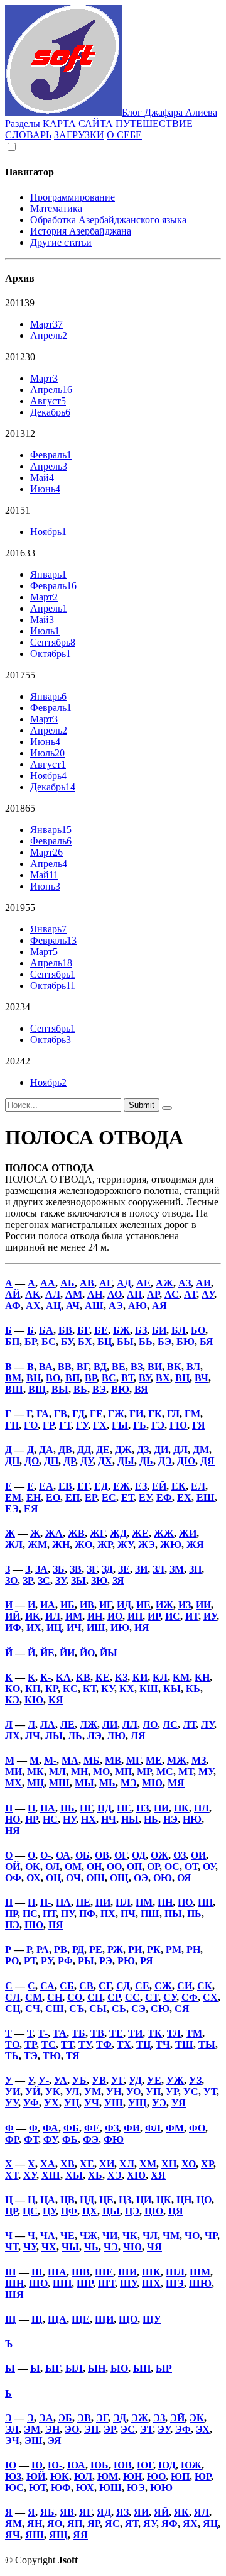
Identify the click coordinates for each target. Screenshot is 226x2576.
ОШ (95, 1878)
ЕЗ (141, 1486)
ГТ (65, 1425)
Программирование (73, 197)
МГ (133, 1760)
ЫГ (53, 2368)
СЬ (119, 2009)
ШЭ (175, 2283)
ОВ (102, 1855)
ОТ (191, 1866)
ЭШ (34, 2441)
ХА (48, 2164)
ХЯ (158, 2175)
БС (49, 1341)
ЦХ (90, 2211)
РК (154, 1949)
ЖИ (188, 1533)
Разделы (23, 124)
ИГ (105, 1605)
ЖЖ (164, 1533)
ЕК (179, 1486)
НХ (89, 1819)
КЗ (121, 1677)
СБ (67, 1986)
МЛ (57, 1772)
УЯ (179, 2103)
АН (95, 1294)
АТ (190, 1294)
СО (75, 1997)
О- (46, 1855)
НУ (69, 1819)
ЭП (91, 2429)
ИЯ (142, 1628)
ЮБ (100, 2465)
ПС (30, 1914)
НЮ (192, 1819)
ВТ (127, 1378)
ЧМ (171, 2236)
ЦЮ (154, 2211)
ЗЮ (99, 1580)
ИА (48, 1605)
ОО (114, 1866)
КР (51, 1689)
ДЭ (165, 1461)
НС (50, 1819)
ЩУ (152, 2319)
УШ (114, 2103)
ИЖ (164, 1605)
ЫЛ (74, 2368)
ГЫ (120, 1425)
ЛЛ (130, 1724)
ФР (12, 2139)
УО (133, 2092)
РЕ (96, 1949)
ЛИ (110, 1724)
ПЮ (34, 1925)
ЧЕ (67, 2236)
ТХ (124, 2044)
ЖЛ (14, 1545)
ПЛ (123, 1902)
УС (191, 2092)
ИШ (96, 1628)
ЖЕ (140, 1533)
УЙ (33, 2092)
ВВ (65, 1367)
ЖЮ (171, 1545)
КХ (127, 1689)
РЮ (126, 1961)
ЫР (164, 2368)
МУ (206, 1772)
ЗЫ (78, 1580)
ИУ (210, 1616)
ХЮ (136, 2175)
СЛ (13, 1997)
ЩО (128, 2319)
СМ (34, 1997)
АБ (67, 1283)
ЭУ (164, 2429)
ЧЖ (89, 2236)
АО (115, 1294)
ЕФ (164, 1497)
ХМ (148, 2164)
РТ (30, 1961)
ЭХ (203, 2429)
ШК (151, 2272)
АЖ (164, 1283)
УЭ (159, 2103)
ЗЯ (118, 1580)
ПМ (144, 1902)
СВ (86, 1986)
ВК (174, 1367)
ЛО (150, 1724)
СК (205, 1986)
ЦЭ (132, 2211)
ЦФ (69, 2211)
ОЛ (52, 1866)
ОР (153, 1866)
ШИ (127, 2272)
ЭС (128, 2429)
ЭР (110, 2429)
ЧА (48, 2236)
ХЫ (74, 2175)
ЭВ (84, 2418)
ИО (115, 1616)
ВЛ (193, 1367)
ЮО (156, 2476)
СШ (55, 2009)
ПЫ (173, 1914)
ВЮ (120, 1389)
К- (46, 1677)
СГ (105, 1986)
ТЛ (174, 2033)
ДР (69, 1461)
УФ (31, 2103)
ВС (109, 1378)
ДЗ (143, 1450)
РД (78, 1949)
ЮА (76, 2465)
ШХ (151, 2283)
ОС (172, 1866)
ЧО (192, 2236)
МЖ (177, 1760)
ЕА (46, 1486)
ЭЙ (177, 2418)
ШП (62, 2283)
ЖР (105, 1545)
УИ (13, 2092)
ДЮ (186, 1461)
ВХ (163, 1378)
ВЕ (119, 1367)
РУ (47, 1961)
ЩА (57, 2319)
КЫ (172, 1689)
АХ (33, 1306)
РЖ (115, 1949)
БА (46, 1330)
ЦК (164, 2200)
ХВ (67, 2164)
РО (12, 1961)
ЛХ (13, 1736)
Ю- (55, 2465)
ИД (124, 1605)
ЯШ (35, 2535)
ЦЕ (106, 2200)
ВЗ (137, 1367)
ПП (205, 1902)
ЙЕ (47, 1653)
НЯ (13, 1831)
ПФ (87, 1914)
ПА (63, 1902)
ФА (51, 2128)
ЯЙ (161, 2512)
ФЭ (91, 2139)
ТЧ (163, 2044)
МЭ (129, 1783)
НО (13, 1819)
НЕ (124, 1808)
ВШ (14, 1389)
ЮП (180, 2476)
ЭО (72, 2429)
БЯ (207, 1341)
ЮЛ (83, 2476)
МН (79, 1772)
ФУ (50, 2139)
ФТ (31, 2139)
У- (44, 2080)
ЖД (118, 1533)
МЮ (152, 1783)
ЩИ (104, 2319)
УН (114, 2092)
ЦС (30, 2211)
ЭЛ (12, 2429)
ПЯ (56, 1925)
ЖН (61, 1545)
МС (165, 1772)
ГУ (82, 1425)
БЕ (101, 1330)
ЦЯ (176, 2211)
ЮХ (85, 2488)
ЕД (101, 1486)
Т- (43, 2033)
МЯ (176, 1783)
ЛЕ (67, 1724)
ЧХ (49, 2247)
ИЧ (74, 1628)
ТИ (135, 2033)
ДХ (105, 1461)
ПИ (103, 1902)
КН (202, 1677)
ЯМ (13, 2523)
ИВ (87, 1605)
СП (95, 1997)
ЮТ (37, 2488)
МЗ (199, 1760)
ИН (95, 1616)
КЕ (103, 1677)
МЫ (84, 1783)
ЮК (60, 2476)
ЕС (109, 1497)
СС (132, 1997)
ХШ (51, 2175)
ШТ (106, 2283)
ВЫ (60, 1389)
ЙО (87, 1653)
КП (33, 1689)
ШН (14, 2283)
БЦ (105, 1341)
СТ (152, 1997)
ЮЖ (191, 2465)
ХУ (30, 2175)
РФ (65, 1961)
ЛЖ (89, 1724)
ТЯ (73, 2056)
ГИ (136, 1414)
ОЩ (119, 1878)
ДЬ (146, 1461)
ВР (91, 1378)
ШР (85, 2283)
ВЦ (182, 1378)
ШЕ (104, 2272)
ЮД (167, 2465)
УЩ (137, 2103)
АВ (87, 1283)
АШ (94, 1306)
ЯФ (169, 2523)
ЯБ (47, 2512)
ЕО (53, 1497)
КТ (89, 1689)
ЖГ (97, 1533)
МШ (59, 1783)
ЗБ (59, 1569)
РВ (61, 1949)
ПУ (67, 1914)
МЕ (154, 1760)
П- (46, 1902)
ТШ (184, 2044)
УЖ (175, 2080)
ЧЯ (154, 2247)
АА (48, 1283)
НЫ (130, 1819)
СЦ (13, 2009)
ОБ (83, 1855)
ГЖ (116, 1414)
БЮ (186, 1341)
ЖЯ (195, 1545)
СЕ (142, 1986)
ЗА (41, 1569)
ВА (46, 1367)
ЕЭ (12, 1509)
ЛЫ (54, 1736)
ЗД (107, 1569)
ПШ (150, 1914)
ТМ (194, 2033)
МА (70, 1760)
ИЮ (120, 1628)
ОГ (121, 1855)
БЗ (141, 1330)
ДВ (65, 1450)
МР (144, 1772)
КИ (140, 1677)
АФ (13, 1306)
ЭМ (32, 2429)
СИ (185, 1986)
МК (35, 1772)
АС (172, 1294)
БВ (65, 1330)
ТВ (97, 2033)
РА (43, 1949)
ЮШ (110, 2488)
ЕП (73, 1497)
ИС (173, 1616)
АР (153, 1294)
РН (193, 1949)
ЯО (55, 2523)
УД (135, 2080)
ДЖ (123, 1450)
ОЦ (53, 1878)
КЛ (160, 1677)
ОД (139, 1855)
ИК (33, 1616)
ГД (78, 1414)
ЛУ (207, 1724)
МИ (13, 1772)
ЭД (120, 2418)
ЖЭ (147, 1545)
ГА (43, 1414)
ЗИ (141, 1569)
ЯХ (190, 2523)
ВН (34, 1378)
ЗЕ (124, 1569)
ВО (53, 1378)
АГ (105, 1283)
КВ (83, 1677)
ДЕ (103, 1450)
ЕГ (83, 1486)
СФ (190, 1997)
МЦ (35, 1783)
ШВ (81, 2272)
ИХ (34, 1628)
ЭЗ (159, 2418)
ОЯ (184, 1878)
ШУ (128, 2283)
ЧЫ (70, 2247)
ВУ (145, 1378)
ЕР (91, 1497)
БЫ (125, 1341)
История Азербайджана (81, 231)
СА (47, 1986)
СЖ (163, 1986)
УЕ (154, 2080)
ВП (73, 1378)
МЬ (107, 1783)
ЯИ (141, 2512)
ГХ (100, 1425)
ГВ (61, 1414)
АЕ (143, 1283)
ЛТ (189, 1724)
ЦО (204, 2200)
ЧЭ (111, 2247)
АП (134, 1294)
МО (101, 1772)
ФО (197, 2128)
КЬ (193, 1689)
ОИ (198, 1855)
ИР (154, 1616)
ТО (12, 2044)
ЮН (132, 2476)
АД (124, 1283)
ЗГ (92, 1569)
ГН (12, 1425)
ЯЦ (210, 2523)
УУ (12, 2103)
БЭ (164, 1341)
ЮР (203, 2476)
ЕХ (184, 1497)
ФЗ (112, 2128)
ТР (30, 2044)
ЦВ (67, 2200)
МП (123, 1772)
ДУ (87, 1461)
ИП (135, 1616)
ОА (63, 1855)
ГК (155, 1414)
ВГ (83, 1367)
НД (105, 1808)
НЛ (202, 1808)
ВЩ (37, 1389)
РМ (174, 1949)
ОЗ (180, 1855)
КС (70, 1689)
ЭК (197, 2418)
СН (55, 1997)
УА (61, 2080)
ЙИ (67, 1653)
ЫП (142, 2368)
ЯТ (132, 2523)
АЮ (137, 1306)
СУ (170, 1997)
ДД (84, 1450)
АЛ (53, 1294)
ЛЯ (138, 1736)
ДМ (201, 1450)
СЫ (98, 2009)
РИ (135, 1949)
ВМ (13, 1378)
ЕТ (127, 1497)
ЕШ (206, 1497)
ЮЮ (161, 2488)
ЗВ (76, 1569)
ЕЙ (159, 1486)
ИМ (74, 1616)
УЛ (72, 2092)
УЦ (72, 2103)
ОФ (13, 1878)
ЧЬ (91, 2247)
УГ (117, 2080)
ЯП (75, 2523)
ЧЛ (150, 2236)
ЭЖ (140, 2418)
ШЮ (200, 2283)
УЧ (92, 2103)
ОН (94, 1866)
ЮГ (145, 2465)
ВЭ (99, 1389)
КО (13, 1689)
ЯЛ (202, 2512)
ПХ (108, 1914)
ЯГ (85, 2512)
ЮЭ (136, 2488)
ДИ (161, 1450)
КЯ (56, 1700)
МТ (186, 1772)
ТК (155, 2033)
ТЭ (31, 2056)
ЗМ (177, 1569)
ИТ (192, 1616)
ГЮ (178, 1425)
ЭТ (146, 2429)
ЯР (94, 2523)
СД (123, 1986)
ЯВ (67, 2512)
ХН (169, 2164)
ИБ (67, 1605)
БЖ (121, 1330)
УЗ (195, 2080)
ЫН (97, 2368)
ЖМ (37, 1545)
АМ (74, 1294)
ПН (165, 1902)
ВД (100, 1367)
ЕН (34, 1497)
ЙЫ (109, 1653)
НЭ (170, 1819)
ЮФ (61, 2488)
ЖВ (76, 1533)
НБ (67, 1808)
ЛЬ (75, 1736)
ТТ (67, 2044)
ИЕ (143, 1605)
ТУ (85, 2044)
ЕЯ (31, 1509)
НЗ (143, 1808)
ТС (49, 2044)
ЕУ (145, 1497)
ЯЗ (122, 2512)
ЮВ (123, 2465)
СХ (210, 1997)
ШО (38, 2283)
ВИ (155, 1367)
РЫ (86, 1961)
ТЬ (12, 2056)
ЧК (130, 2236)
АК (33, 1294)
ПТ (49, 1914)
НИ (161, 1808)
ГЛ (173, 1414)
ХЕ (87, 2164)
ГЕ (96, 1414)
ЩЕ (81, 2319)
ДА (46, 1450)
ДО (32, 1461)
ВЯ (141, 1389)
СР (114, 1997)
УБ (79, 2080)
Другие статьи (61, 242)
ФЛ (153, 2128)
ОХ (34, 1878)
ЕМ (13, 1497)
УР (172, 2092)
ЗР (28, 1580)
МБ (92, 1760)
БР (30, 1341)
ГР (48, 1425)
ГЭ (158, 1425)
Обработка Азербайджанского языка (108, 220)
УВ (99, 2080)
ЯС (112, 2523)
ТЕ (116, 2033)
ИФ (13, 1628)
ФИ (132, 2128)
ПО (185, 1902)
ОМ (73, 1866)
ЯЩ (58, 2535)
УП (153, 2092)
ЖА (54, 1533)
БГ (83, 1330)
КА (63, 1677)
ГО (31, 1425)
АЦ (53, 1306)
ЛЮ (116, 1736)
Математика (56, 208)
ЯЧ (13, 2535)
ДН (12, 1461)
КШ (149, 1689)
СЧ (33, 2009)
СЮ (160, 2009)
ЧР (211, 2236)
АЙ (13, 1294)
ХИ (107, 2164)
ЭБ (65, 2418)
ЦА (48, 2200)
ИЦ (54, 1628)
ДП (51, 1461)
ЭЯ (55, 2441)
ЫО (119, 2368)
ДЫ (126, 1461)
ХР (207, 2164)
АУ (208, 1294)
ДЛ (180, 1450)
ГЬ (140, 1425)
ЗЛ (159, 1569)
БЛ (179, 1330)
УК (53, 2092)
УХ (51, 2103)
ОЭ (141, 1878)
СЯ (182, 2009)
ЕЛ (198, 1486)
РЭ (106, 1961)
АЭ (116, 1306)
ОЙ (13, 1866)
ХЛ (127, 2164)
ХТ (12, 2175)
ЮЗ (13, 2476)
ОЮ (163, 1878)
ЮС (14, 2488)
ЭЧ (12, 2441)
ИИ (203, 1605)
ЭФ (183, 2429)
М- (50, 1760)
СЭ (138, 2009)
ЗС (44, 1580)
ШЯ (14, 2295)
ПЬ (194, 1914)
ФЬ (70, 2139)
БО (198, 1330)
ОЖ (159, 1855)
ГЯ (199, 1425)
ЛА (48, 1724)
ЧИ (110, 2236)
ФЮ (114, 2139)
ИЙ (13, 1616)
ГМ (192, 1414)
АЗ (185, 1283)
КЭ (12, 1700)
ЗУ (61, 1580)
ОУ (209, 1866)
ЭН (52, 2429)
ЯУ (150, 2523)
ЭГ (102, 2418)
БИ (159, 1330)
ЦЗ (125, 2200)
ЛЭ (94, 1736)
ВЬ (80, 1389)
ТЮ (52, 2056)
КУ (108, 1689)
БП (12, 1341)
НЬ (151, 1819)
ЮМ (108, 2476)
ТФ (104, 2044)
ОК (33, 1866)
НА (48, 1808)
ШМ (200, 2272)
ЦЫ (111, 2211)
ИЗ (185, 1605)
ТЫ (207, 2044)
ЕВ (65, 1486)
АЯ (159, 1306)
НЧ (109, 1819)
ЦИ (144, 2200)
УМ (93, 2092)
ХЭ (115, 2175)
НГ (86, 1808)
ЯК (181, 2512)
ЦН (184, 2200)
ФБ (71, 2128)
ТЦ (143, 2044)
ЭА (46, 2418)
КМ (181, 1677)
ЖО (83, 1545)
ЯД (104, 2512)
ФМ (175, 2128)
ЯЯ (80, 2535)
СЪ (77, 2009)
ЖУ (125, 1545)
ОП (134, 1866)
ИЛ (53, 1616)
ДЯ (207, 1461)
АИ (203, 1283)
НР (31, 1819)
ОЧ (73, 1878)
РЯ (147, 1961)
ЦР (11, 2211)
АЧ (73, 1306)
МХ (13, 1783)
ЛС (170, 1724)
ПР (11, 1914)
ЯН (35, 2523)
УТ (210, 2092)
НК (181, 1808)
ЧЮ (132, 2247)
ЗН (195, 1569)
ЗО (11, 1580)
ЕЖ (121, 1486)
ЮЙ (36, 2476)
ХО (189, 2164)
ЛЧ (33, 1736)
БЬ (146, 1341)
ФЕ (92, 2128)
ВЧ (202, 1378)
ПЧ (128, 1914)
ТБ (78, 2033)
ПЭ (12, 1925)
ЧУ (30, 2247)
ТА (60, 2033)
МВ (113, 1760)
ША (57, 2272)
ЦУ (49, 2211)
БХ (85, 1341)
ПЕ (83, 1902)
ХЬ (95, 2175)
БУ (67, 1341)
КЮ (34, 1700)
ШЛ (175, 2272)
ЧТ (12, 2247)
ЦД (87, 2200)
